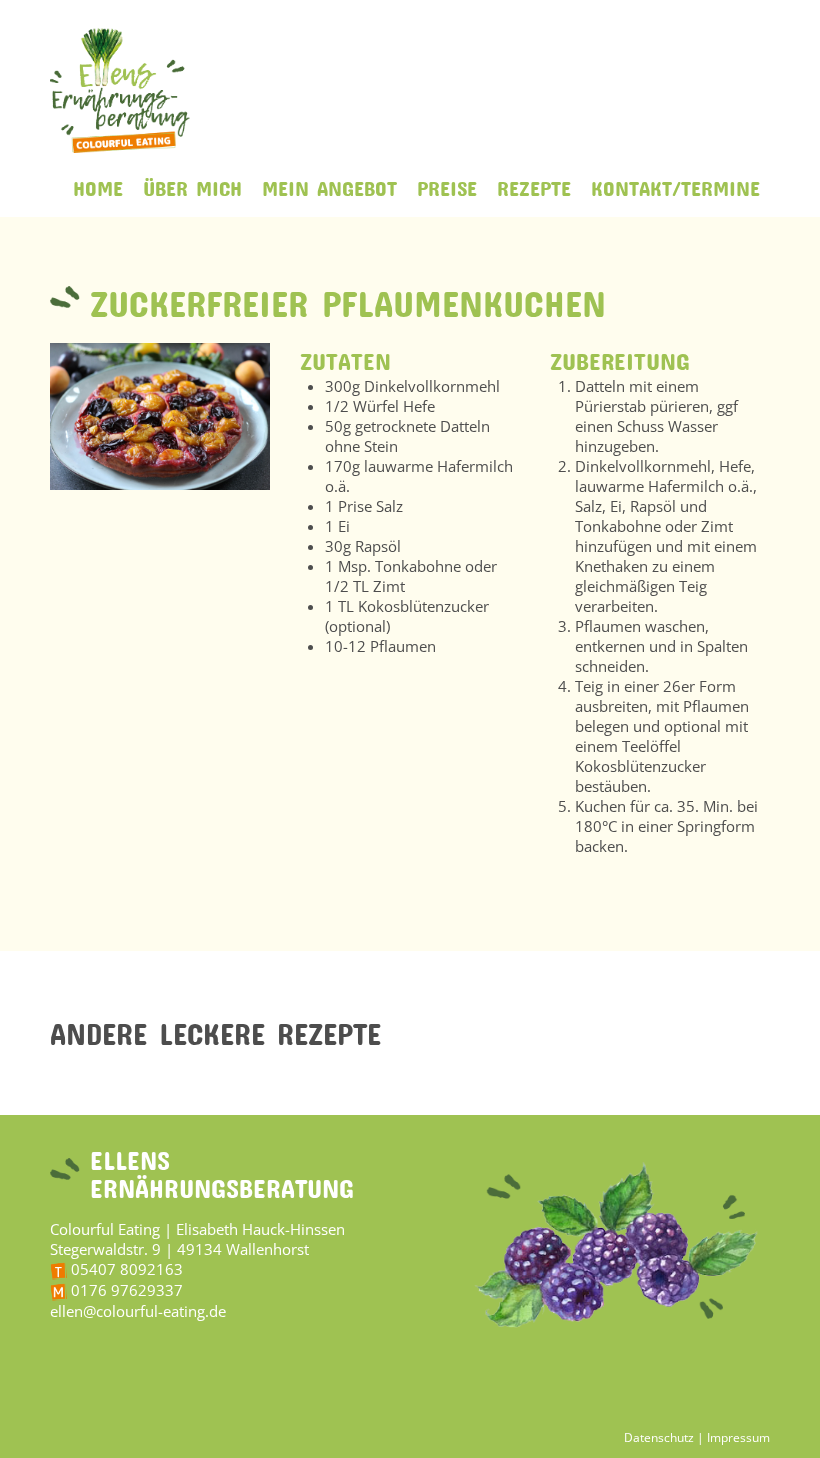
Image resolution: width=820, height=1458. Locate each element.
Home (98, 183)
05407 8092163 (127, 1269)
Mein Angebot (329, 183)
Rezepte (534, 183)
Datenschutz (660, 1437)
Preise (447, 183)
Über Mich (192, 183)
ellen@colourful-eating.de (138, 1311)
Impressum (738, 1437)
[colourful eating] (120, 90)
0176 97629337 (127, 1290)
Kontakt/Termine (675, 183)
